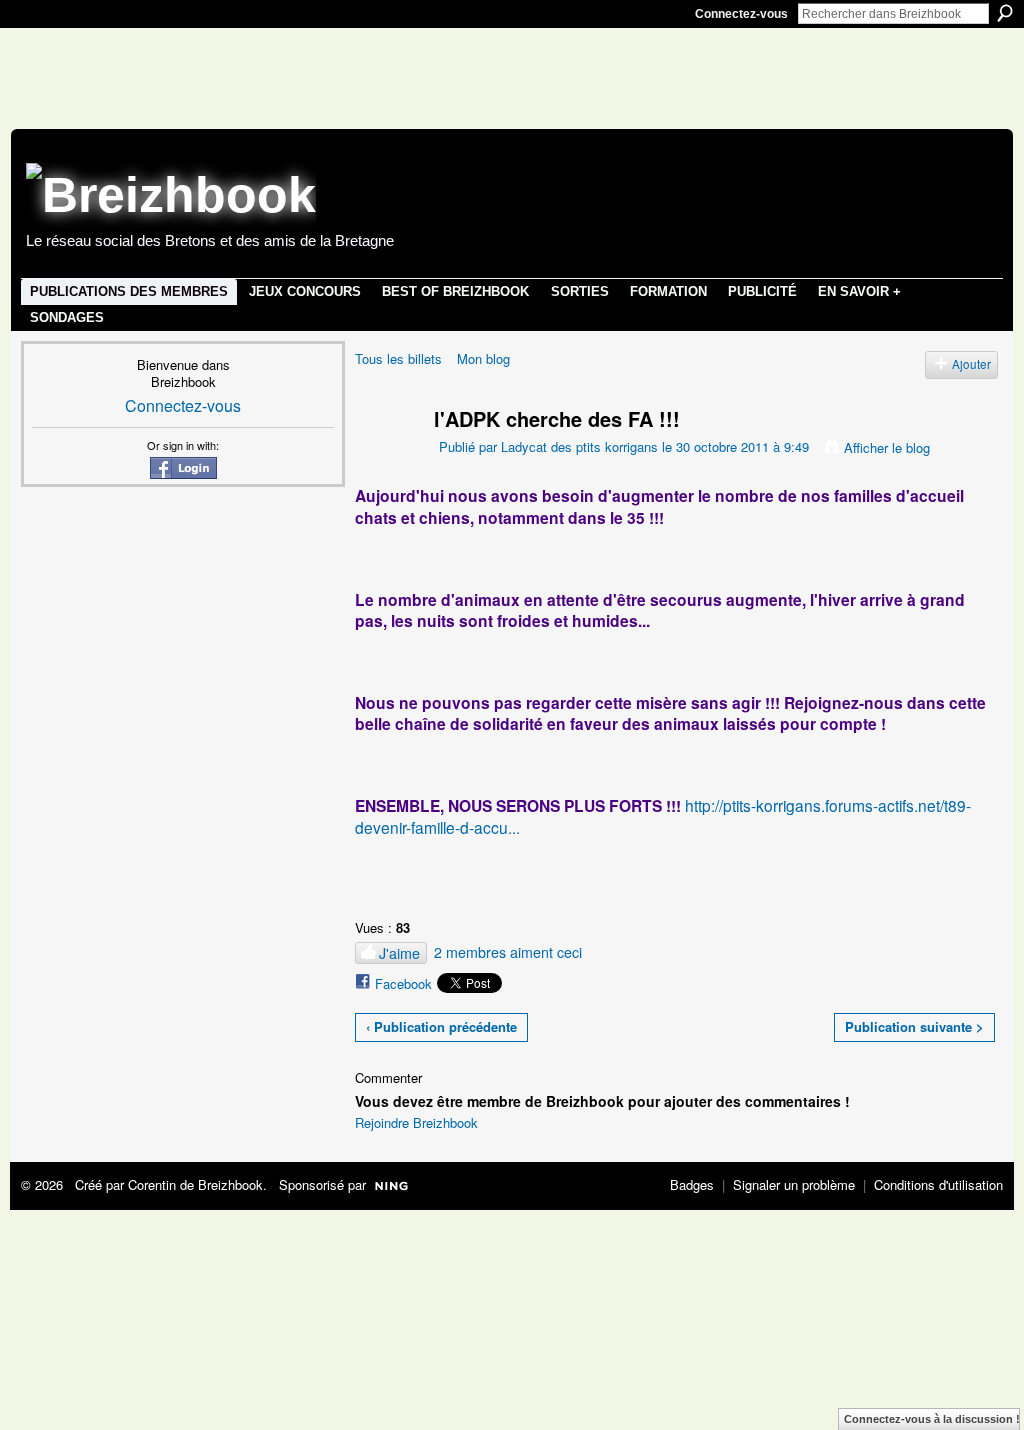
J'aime (399, 953)
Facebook (403, 983)
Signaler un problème (794, 1184)
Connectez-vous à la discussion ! (932, 1419)
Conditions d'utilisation (938, 1184)
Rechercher (1005, 13)
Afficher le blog (887, 447)
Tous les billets (398, 358)
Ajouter (971, 364)
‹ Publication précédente (441, 1026)
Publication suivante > (914, 1026)
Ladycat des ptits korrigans (579, 446)
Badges (692, 1184)
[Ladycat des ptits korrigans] (382, 456)
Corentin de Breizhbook (195, 1184)
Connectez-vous (741, 14)
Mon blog (483, 358)
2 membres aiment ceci (508, 952)
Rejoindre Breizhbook (416, 1122)
